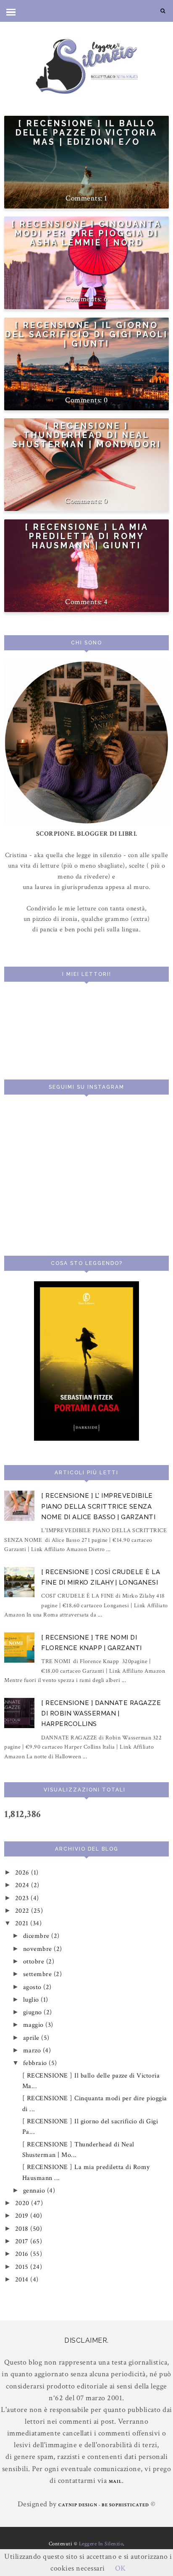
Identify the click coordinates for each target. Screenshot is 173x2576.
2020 (23, 2203)
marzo (33, 2051)
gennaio (35, 2191)
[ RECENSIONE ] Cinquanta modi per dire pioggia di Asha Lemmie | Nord (86, 233)
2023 (23, 1898)
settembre (38, 1974)
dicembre (37, 1936)
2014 (23, 2280)
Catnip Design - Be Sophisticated (104, 2505)
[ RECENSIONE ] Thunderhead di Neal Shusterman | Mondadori (87, 435)
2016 (23, 2254)
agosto (33, 1987)
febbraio (36, 2063)
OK (121, 2568)
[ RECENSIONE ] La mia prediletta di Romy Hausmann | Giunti (87, 536)
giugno (34, 2012)
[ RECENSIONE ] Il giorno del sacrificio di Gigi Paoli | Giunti (86, 334)
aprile (32, 2038)
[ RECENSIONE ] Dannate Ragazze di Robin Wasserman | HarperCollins (101, 1714)
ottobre (35, 1962)
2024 (23, 1885)
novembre (39, 1949)
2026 (23, 1873)
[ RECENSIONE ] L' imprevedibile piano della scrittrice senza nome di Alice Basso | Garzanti (98, 1506)
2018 (23, 2229)
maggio (34, 2025)
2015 (23, 2267)
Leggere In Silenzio (101, 2544)
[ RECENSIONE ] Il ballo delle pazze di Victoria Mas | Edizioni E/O (86, 133)
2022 (23, 1911)
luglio (32, 2000)
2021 (23, 1923)
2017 (23, 2241)
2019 (23, 2216)
